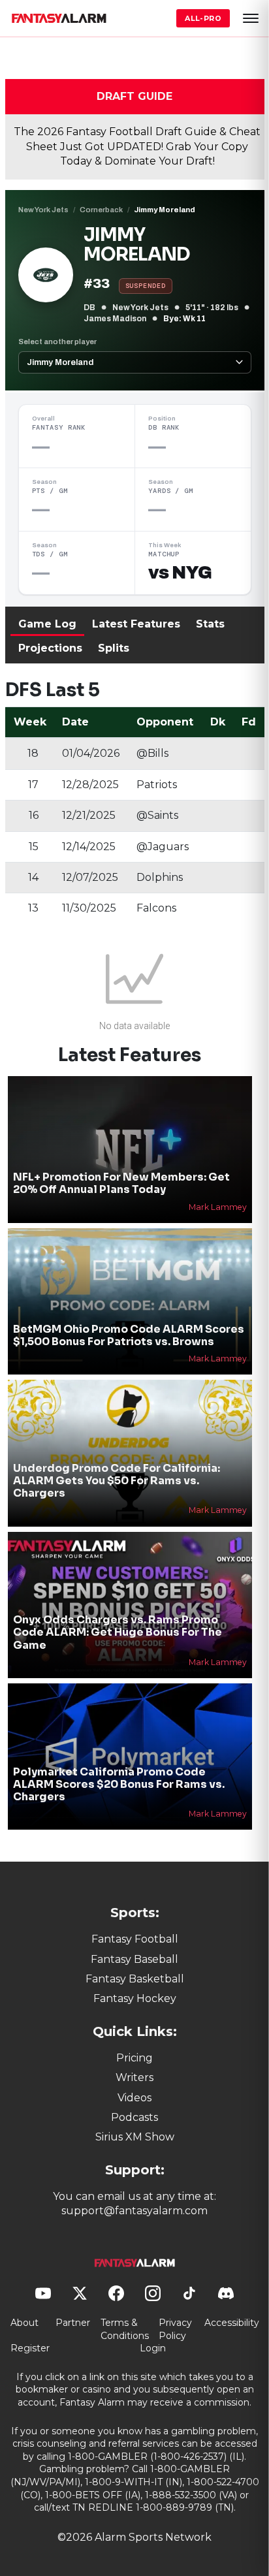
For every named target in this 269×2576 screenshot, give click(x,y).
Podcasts (134, 2117)
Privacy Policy (175, 2329)
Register (30, 2348)
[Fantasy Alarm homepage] (59, 18)
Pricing (134, 2058)
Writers (134, 2077)
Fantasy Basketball (135, 1979)
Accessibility (232, 2323)
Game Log (47, 624)
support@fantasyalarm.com (134, 2211)
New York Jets (43, 210)
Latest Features (136, 624)
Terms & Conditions (125, 2329)
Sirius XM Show (135, 2137)
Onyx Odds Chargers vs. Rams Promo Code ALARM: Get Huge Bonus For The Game (118, 1632)
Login (153, 2348)
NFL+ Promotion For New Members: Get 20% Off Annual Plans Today (121, 1183)
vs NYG (180, 573)
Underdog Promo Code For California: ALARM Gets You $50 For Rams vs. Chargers (117, 1481)
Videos (134, 2098)
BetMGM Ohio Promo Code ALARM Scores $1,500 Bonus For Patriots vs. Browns (129, 1335)
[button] (251, 18)
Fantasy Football (135, 1939)
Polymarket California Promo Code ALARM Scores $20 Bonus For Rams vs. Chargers (119, 1784)
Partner (73, 2323)
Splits (114, 648)
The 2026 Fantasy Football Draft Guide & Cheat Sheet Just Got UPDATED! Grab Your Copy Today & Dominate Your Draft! (137, 146)
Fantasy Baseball (134, 1959)
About (24, 2323)
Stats (210, 624)
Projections (50, 648)
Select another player (57, 342)
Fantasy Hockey (135, 1998)
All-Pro (203, 18)
